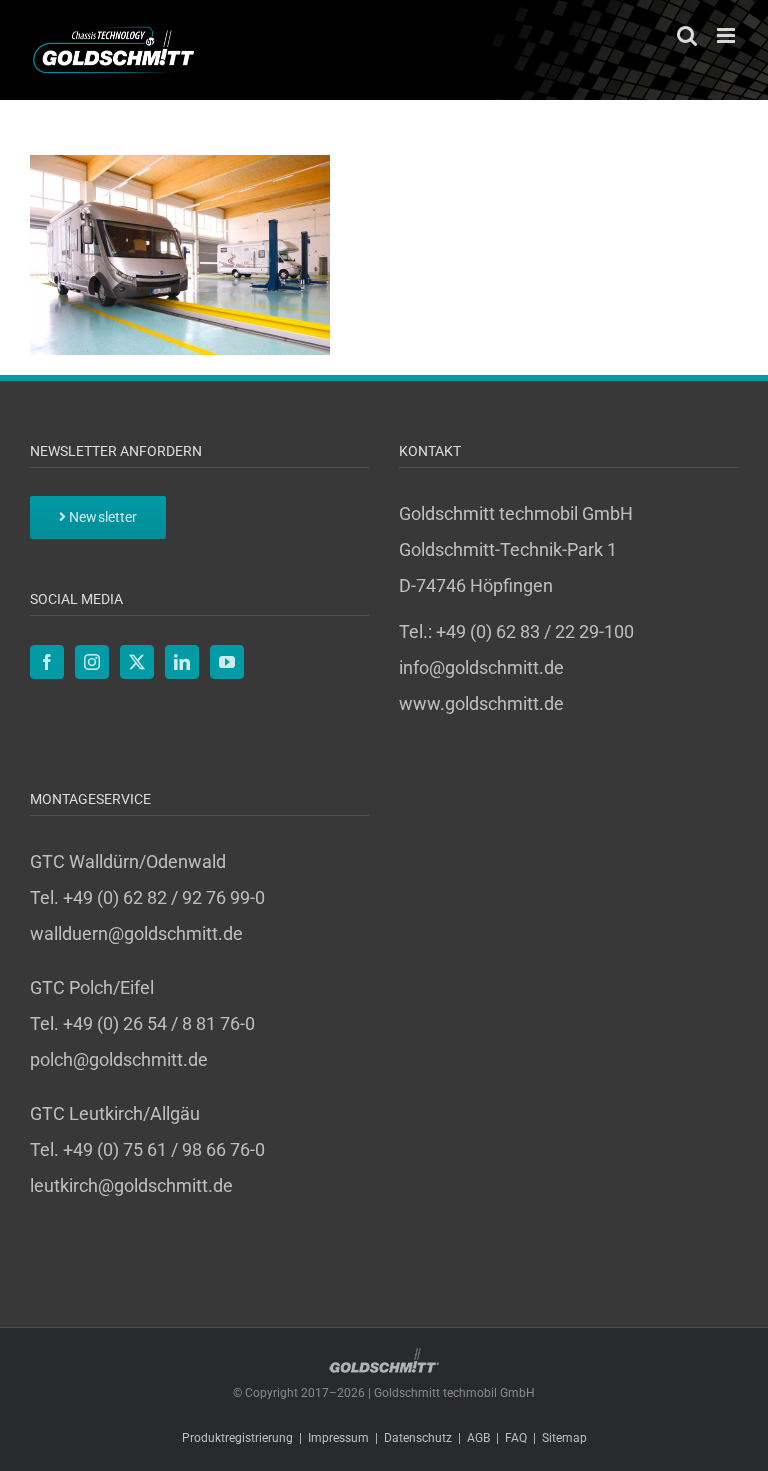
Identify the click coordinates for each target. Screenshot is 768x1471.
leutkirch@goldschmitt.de (131, 1185)
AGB (478, 1438)
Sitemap (564, 1438)
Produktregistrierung (237, 1438)
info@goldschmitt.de (481, 667)
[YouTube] (227, 662)
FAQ (516, 1438)
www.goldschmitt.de (481, 703)
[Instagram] (92, 662)
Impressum (338, 1438)
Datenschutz (418, 1438)
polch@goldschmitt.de (119, 1059)
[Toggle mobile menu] (727, 35)
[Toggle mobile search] (687, 35)
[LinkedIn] (182, 662)
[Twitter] (137, 662)
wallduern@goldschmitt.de (136, 933)
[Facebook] (47, 662)
